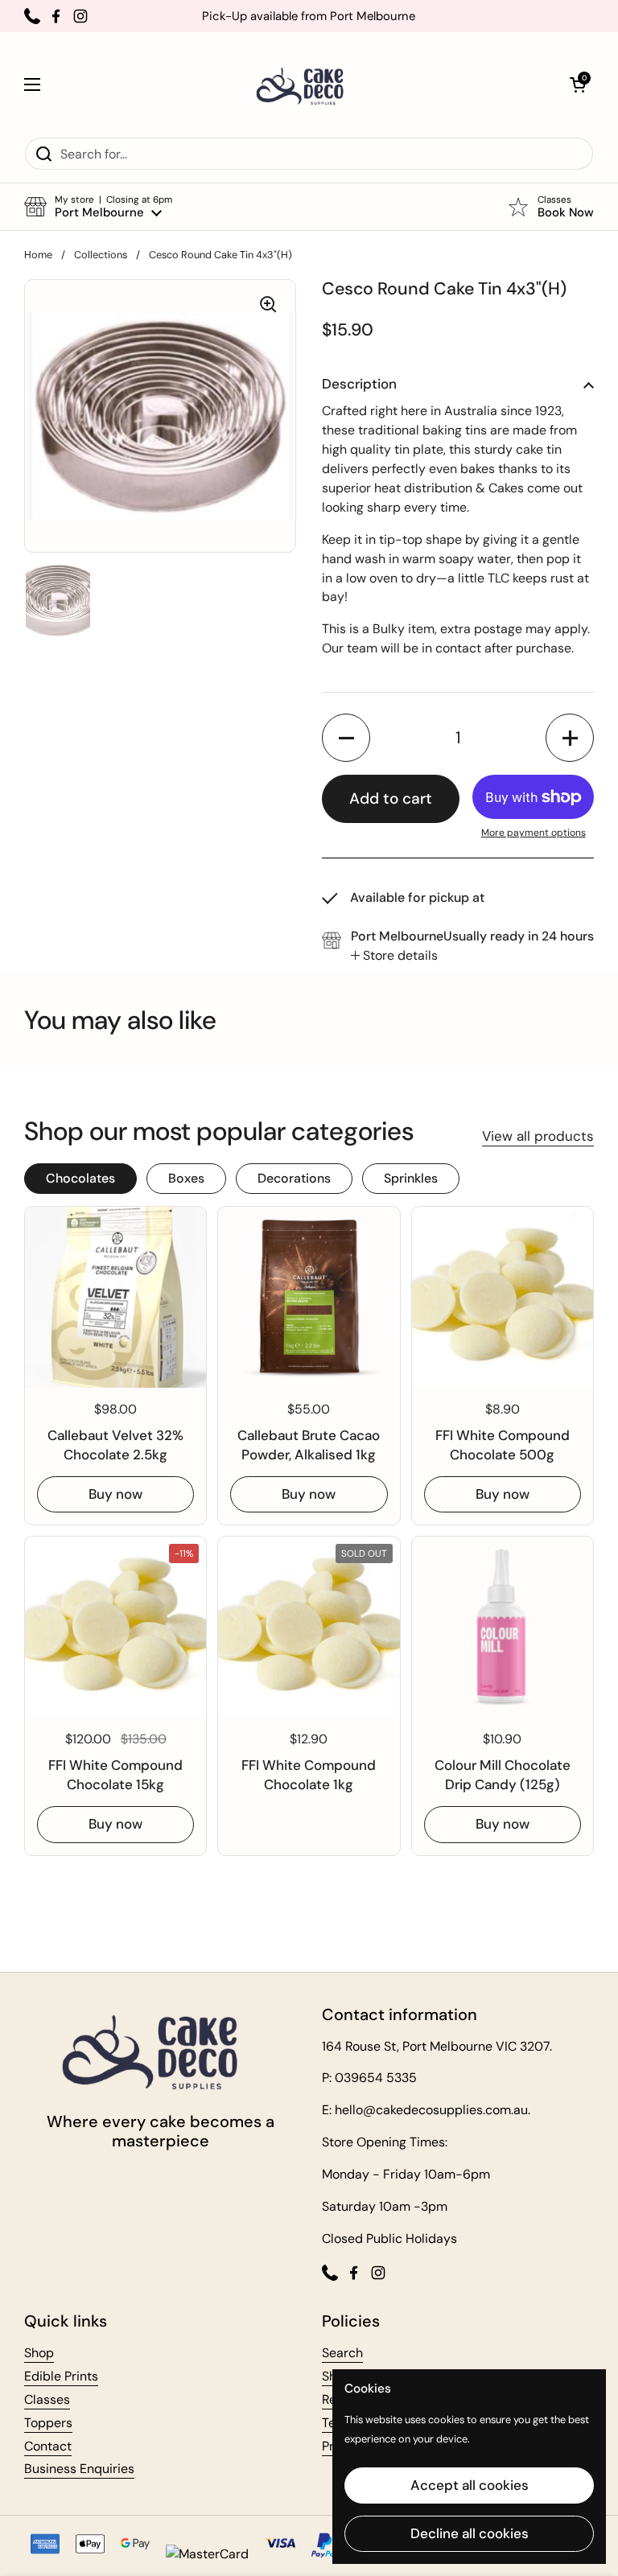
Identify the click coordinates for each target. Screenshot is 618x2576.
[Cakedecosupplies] (305, 84)
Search (342, 2353)
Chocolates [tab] (80, 1178)
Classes (47, 2399)
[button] (578, 84)
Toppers (48, 2423)
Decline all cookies (470, 2533)
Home (38, 255)
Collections (101, 255)
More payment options (534, 833)
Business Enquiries (79, 2469)
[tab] (394, 956)
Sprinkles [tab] (411, 1178)
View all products (538, 1136)
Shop (39, 2353)
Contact (48, 2446)
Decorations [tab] (294, 1178)
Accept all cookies (470, 2485)
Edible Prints (61, 2376)
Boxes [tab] (186, 1178)
